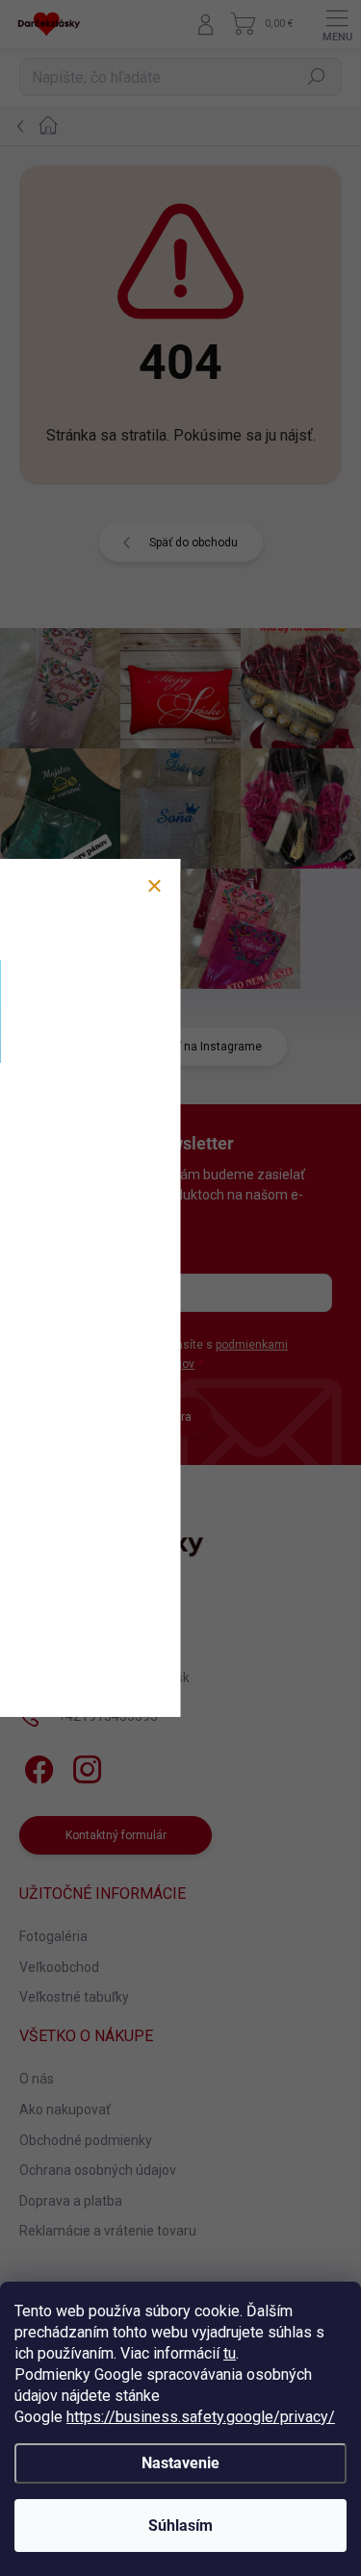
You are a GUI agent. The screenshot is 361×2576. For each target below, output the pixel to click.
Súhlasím (180, 2525)
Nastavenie (180, 2463)
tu (230, 2353)
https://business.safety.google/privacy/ (201, 2417)
